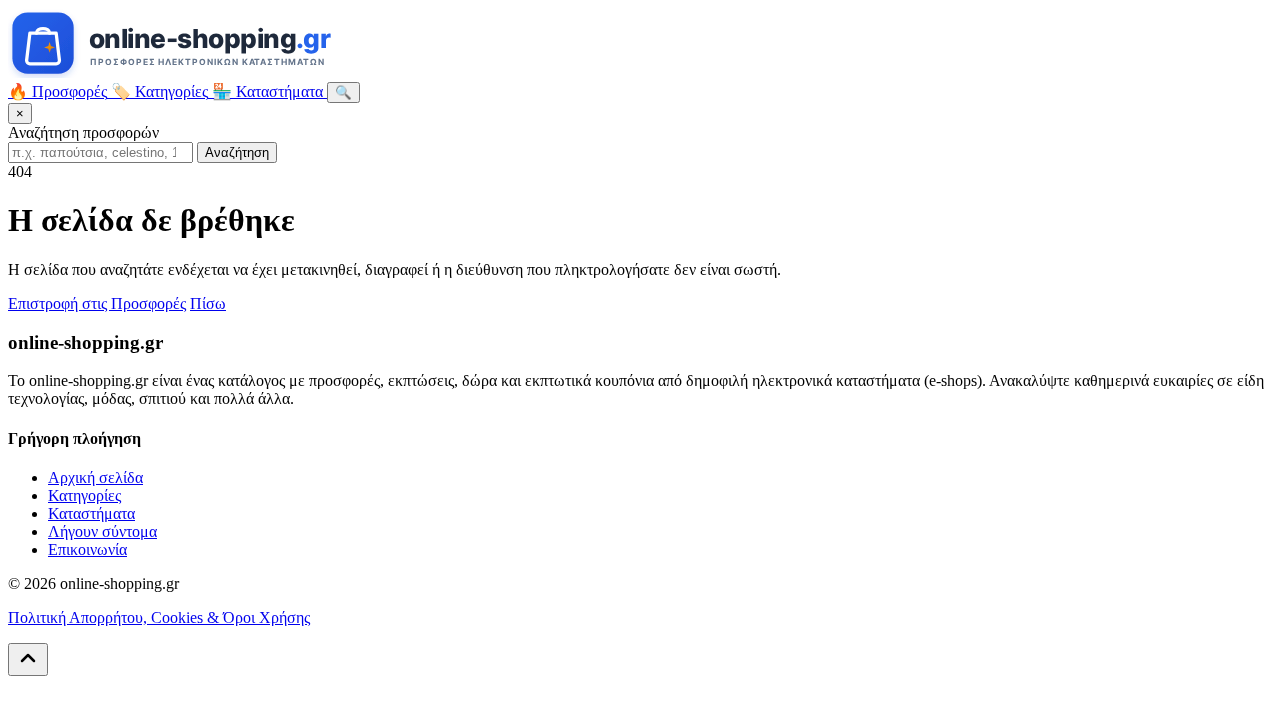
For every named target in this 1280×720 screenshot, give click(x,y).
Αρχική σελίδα (95, 477)
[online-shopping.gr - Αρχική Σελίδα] (216, 72)
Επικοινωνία (87, 549)
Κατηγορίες (84, 495)
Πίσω (208, 303)
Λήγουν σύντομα (102, 531)
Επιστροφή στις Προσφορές (97, 303)
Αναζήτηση (237, 152)
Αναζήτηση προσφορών (83, 132)
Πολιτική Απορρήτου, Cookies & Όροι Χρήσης (159, 617)
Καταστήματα (91, 513)
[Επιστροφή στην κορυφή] (28, 659)
